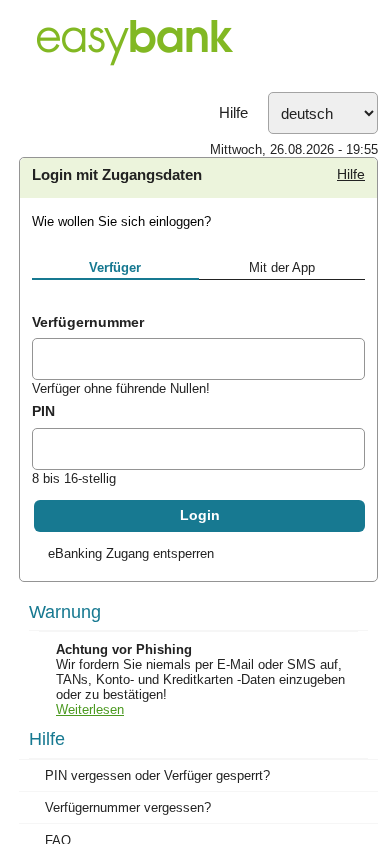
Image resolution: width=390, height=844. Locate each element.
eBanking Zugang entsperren (131, 553)
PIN (43, 411)
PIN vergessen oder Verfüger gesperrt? (157, 775)
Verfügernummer (88, 322)
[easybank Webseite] (195, 46)
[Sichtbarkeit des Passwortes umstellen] (349, 452)
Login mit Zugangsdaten (117, 175)
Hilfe (233, 113)
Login (200, 515)
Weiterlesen (90, 709)
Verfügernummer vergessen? (128, 807)
